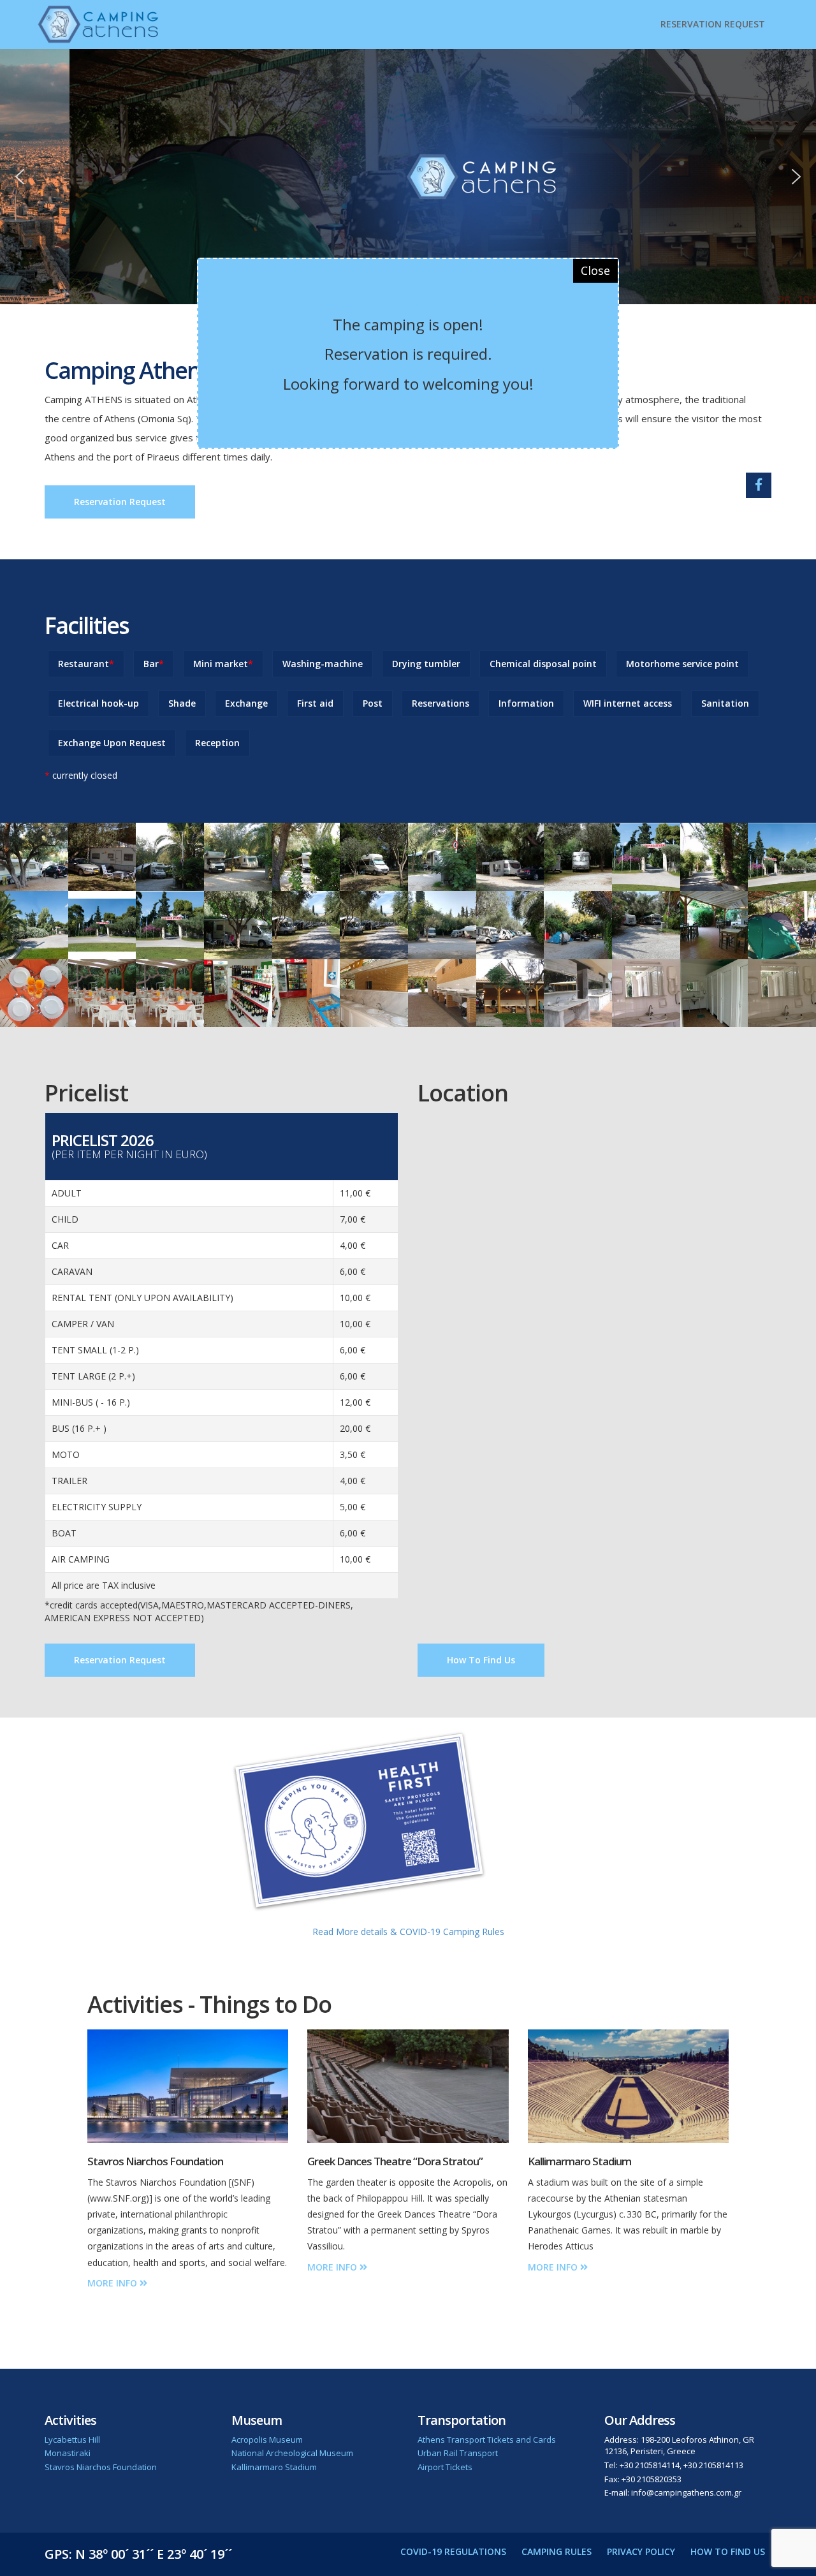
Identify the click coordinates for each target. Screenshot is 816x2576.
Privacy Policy (641, 2551)
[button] (20, 177)
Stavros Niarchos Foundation (101, 2467)
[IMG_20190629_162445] (646, 925)
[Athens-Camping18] (578, 993)
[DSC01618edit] (374, 857)
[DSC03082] (374, 925)
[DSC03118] (170, 993)
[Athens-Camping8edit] (102, 857)
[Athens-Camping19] (714, 993)
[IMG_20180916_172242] (442, 925)
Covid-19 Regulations (453, 2551)
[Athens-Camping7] (306, 925)
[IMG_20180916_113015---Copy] (510, 925)
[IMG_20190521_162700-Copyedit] (510, 857)
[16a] (782, 857)
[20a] (646, 857)
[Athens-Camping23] (306, 993)
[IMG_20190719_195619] (578, 925)
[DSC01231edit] (442, 857)
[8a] (34, 925)
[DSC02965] (238, 925)
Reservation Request (713, 24)
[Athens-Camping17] (442, 993)
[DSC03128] (238, 993)
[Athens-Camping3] (714, 857)
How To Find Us (481, 1660)
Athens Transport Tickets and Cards (487, 2440)
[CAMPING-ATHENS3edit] (238, 857)
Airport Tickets (445, 2467)
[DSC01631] (510, 993)
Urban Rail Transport (458, 2453)
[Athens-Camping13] (102, 993)
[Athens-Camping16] (374, 993)
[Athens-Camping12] (34, 993)
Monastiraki (68, 2453)
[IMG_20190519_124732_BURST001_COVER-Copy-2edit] (578, 857)
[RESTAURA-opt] (714, 925)
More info (113, 2283)
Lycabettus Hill (72, 2440)
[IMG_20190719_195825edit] (34, 857)
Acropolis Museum (267, 2440)
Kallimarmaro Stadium (274, 2467)
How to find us (728, 2551)
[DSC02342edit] (170, 857)
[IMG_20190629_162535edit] (306, 857)
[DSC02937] (782, 993)
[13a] (102, 925)
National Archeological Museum (292, 2453)
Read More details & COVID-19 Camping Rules (408, 1932)
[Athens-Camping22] (782, 925)
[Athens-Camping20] (646, 993)
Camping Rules (557, 2551)
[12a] (170, 925)
